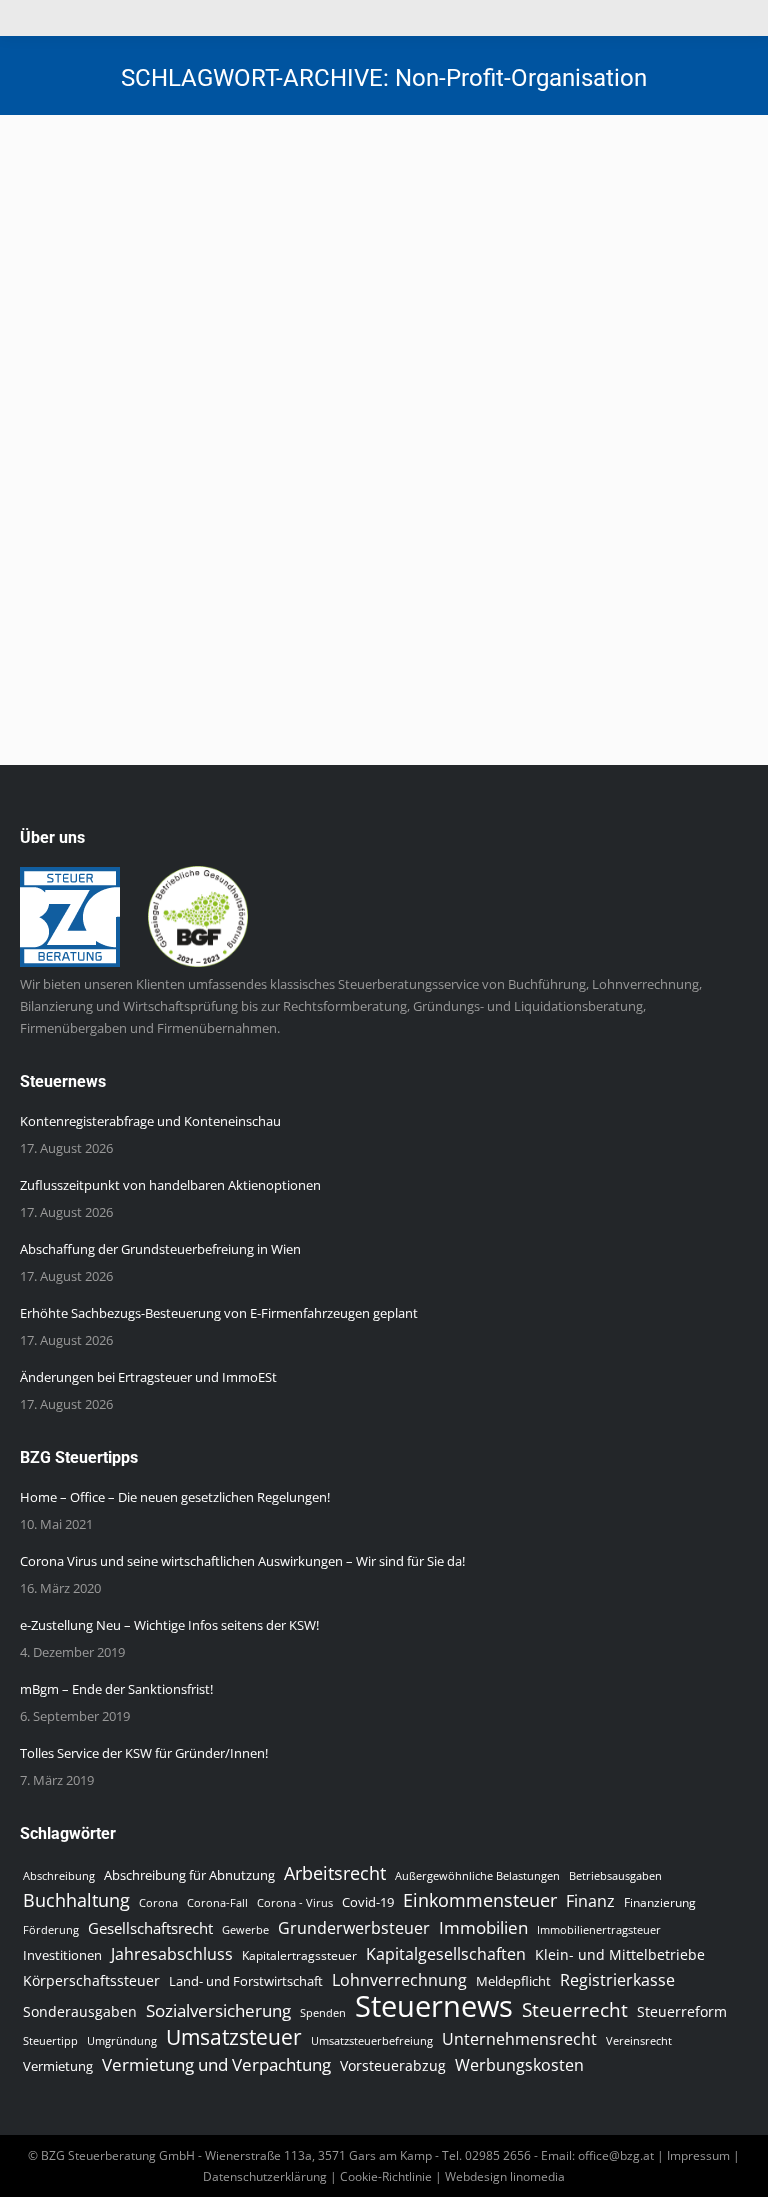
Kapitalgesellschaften (446, 1954)
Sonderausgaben (80, 2011)
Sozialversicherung (218, 2011)
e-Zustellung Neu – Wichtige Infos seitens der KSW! (169, 1625)
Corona (158, 1903)
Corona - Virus (295, 1902)
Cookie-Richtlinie (386, 2176)
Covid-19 (368, 1902)
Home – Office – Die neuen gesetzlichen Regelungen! (175, 1497)
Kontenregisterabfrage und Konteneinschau (150, 1121)
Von (198, 255)
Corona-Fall (217, 1903)
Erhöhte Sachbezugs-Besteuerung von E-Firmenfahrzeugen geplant (219, 1313)
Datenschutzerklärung (265, 2176)
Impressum (698, 2155)
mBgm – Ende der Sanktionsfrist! (116, 1689)
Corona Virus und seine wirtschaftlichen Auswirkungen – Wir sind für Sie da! (242, 1561)
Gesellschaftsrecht (150, 1928)
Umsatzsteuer (234, 2037)
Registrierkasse (617, 1980)
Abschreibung (59, 1876)
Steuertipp (50, 2040)
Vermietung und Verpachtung (216, 2065)
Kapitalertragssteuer (299, 1955)
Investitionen (62, 1955)
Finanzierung (660, 1902)
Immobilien (483, 1927)
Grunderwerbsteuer (354, 1928)
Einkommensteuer (480, 1900)
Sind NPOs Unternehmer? (158, 220)
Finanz (590, 1901)
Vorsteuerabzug (393, 2065)
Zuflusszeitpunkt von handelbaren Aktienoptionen (170, 1185)
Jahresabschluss (172, 1954)
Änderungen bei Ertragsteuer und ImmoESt (148, 1377)
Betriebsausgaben (615, 1875)
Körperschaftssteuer (91, 1980)
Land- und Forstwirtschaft (246, 1981)
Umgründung (122, 2041)
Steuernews (78, 255)
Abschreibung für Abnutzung (189, 1875)
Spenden (323, 2013)
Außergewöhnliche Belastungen (477, 1876)
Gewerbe (245, 1929)
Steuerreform (682, 2011)
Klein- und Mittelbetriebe (620, 1954)
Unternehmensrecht (519, 2039)
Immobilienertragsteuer (599, 1929)
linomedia (537, 2176)
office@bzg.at (616, 2155)
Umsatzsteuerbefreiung (372, 2041)
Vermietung (58, 2066)
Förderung (51, 1929)
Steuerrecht (575, 2010)
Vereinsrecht (639, 2041)
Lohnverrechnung (399, 1980)
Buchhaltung (76, 1900)
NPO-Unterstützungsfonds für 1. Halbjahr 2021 (253, 475)
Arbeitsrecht (335, 1873)
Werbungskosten (519, 2065)
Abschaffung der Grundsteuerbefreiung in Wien (160, 1249)
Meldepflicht (513, 1981)
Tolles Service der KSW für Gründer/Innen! (144, 1753)
